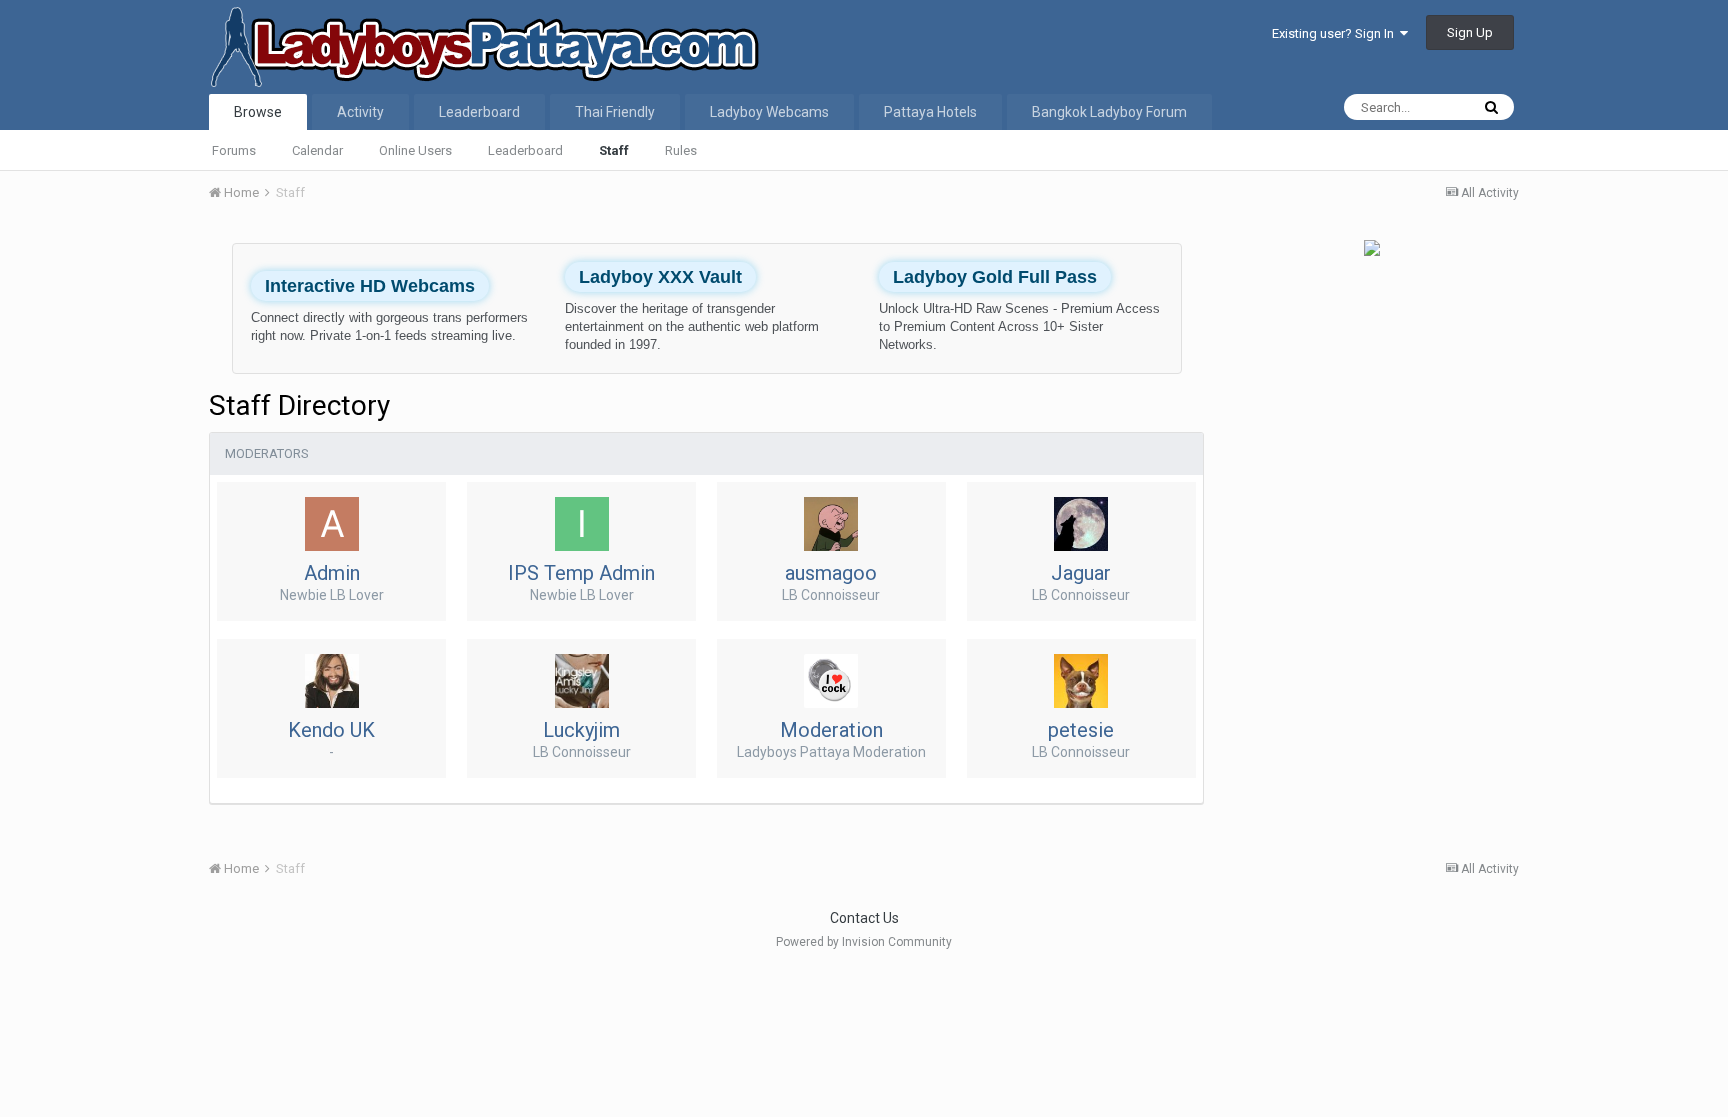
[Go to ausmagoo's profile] (831, 524)
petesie (1081, 730)
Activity (360, 112)
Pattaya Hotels (930, 112)
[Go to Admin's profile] (332, 524)
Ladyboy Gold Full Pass (995, 277)
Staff (614, 150)
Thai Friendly (615, 112)
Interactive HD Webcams (370, 286)
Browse (258, 112)
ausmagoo (831, 573)
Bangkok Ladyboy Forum (1109, 112)
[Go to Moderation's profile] (831, 681)
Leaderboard (525, 150)
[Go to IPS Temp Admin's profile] (582, 524)
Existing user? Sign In (1336, 33)
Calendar (317, 150)
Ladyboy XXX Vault (660, 277)
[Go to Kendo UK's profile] (332, 681)
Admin (332, 573)
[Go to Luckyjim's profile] (582, 681)
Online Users (415, 150)
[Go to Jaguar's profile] (1081, 524)
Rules (681, 150)
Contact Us (864, 918)
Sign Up (1470, 32)
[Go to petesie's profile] (1081, 681)
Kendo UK (331, 730)
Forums (234, 150)
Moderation (831, 730)
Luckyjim (581, 730)
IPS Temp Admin (581, 573)
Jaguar (1081, 573)
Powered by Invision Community (864, 942)
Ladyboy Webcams (769, 112)
